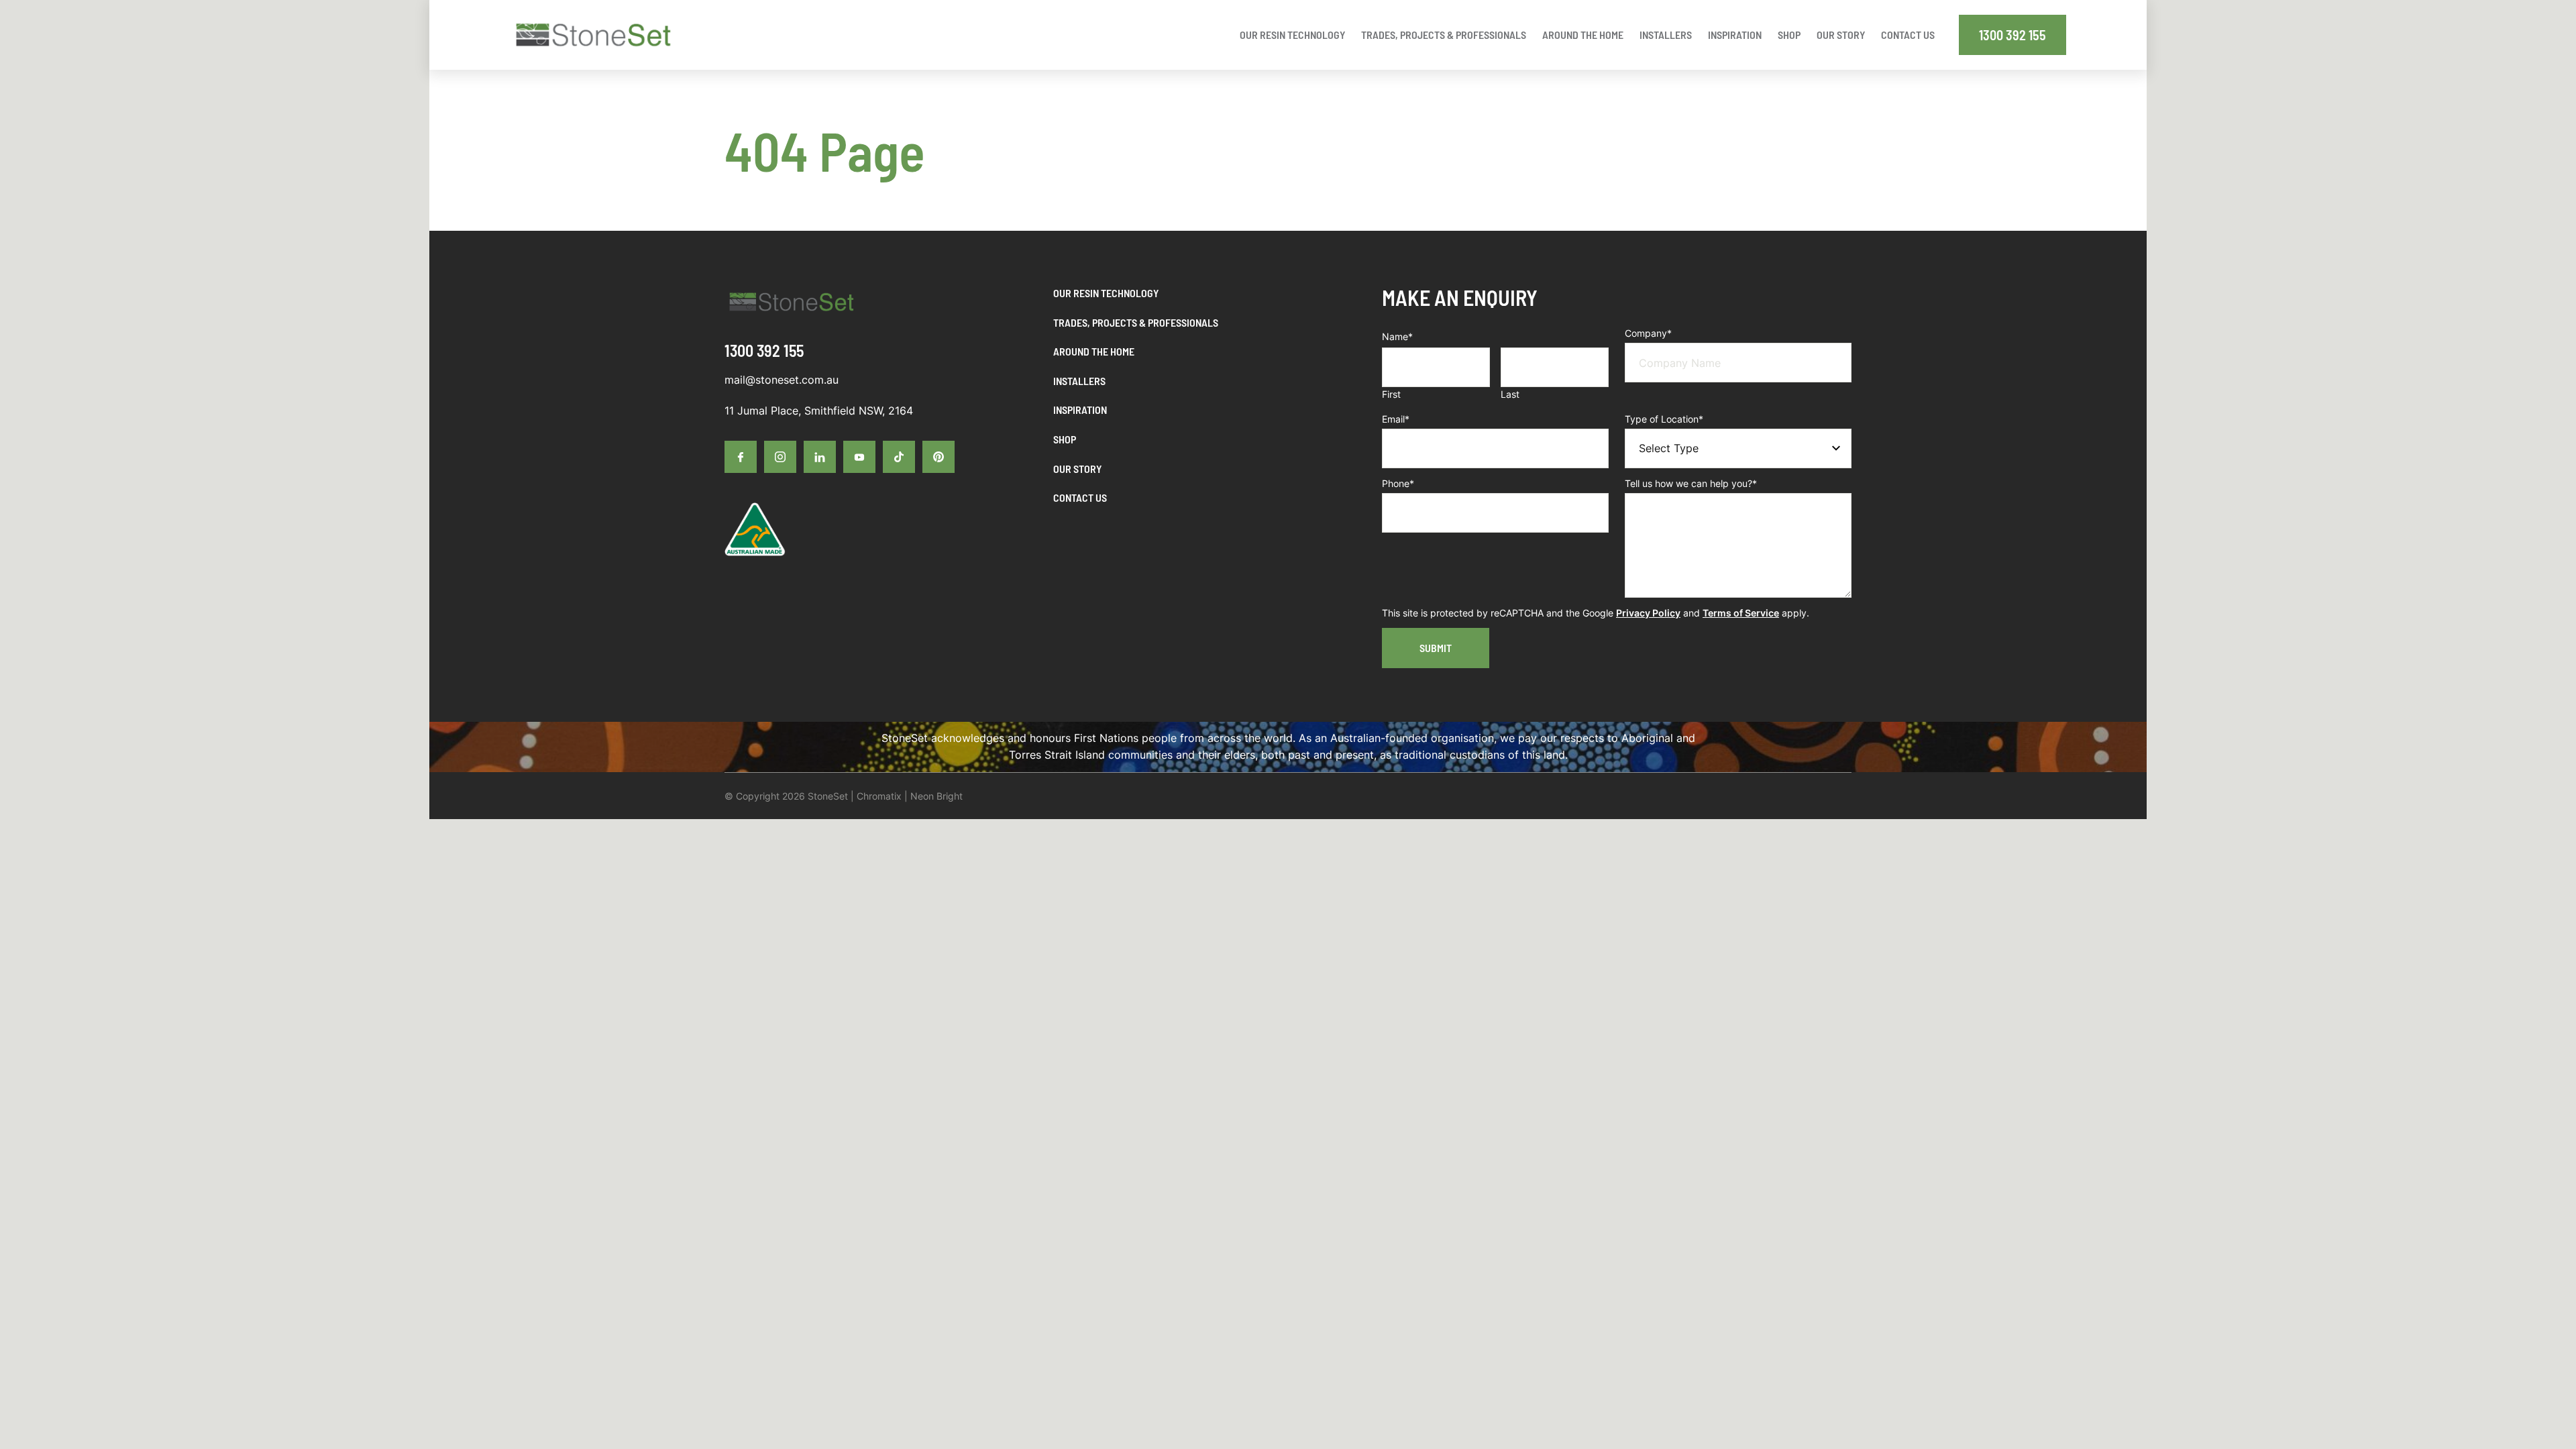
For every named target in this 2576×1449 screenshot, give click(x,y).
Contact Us (1080, 497)
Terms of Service (1741, 613)
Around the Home (1094, 351)
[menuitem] (1292, 35)
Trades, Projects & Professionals (1136, 322)
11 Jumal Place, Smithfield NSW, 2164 (819, 411)
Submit (1436, 648)
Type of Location (1664, 419)
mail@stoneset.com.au (782, 380)
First (1391, 394)
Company (1648, 333)
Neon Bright (936, 796)
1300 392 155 (2012, 35)
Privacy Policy (1648, 613)
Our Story (1077, 469)
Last (1510, 394)
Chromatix (879, 796)
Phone (1398, 483)
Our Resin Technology (1106, 293)
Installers (1079, 381)
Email (1396, 419)
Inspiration (1080, 410)
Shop (1065, 439)
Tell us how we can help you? (1691, 483)
